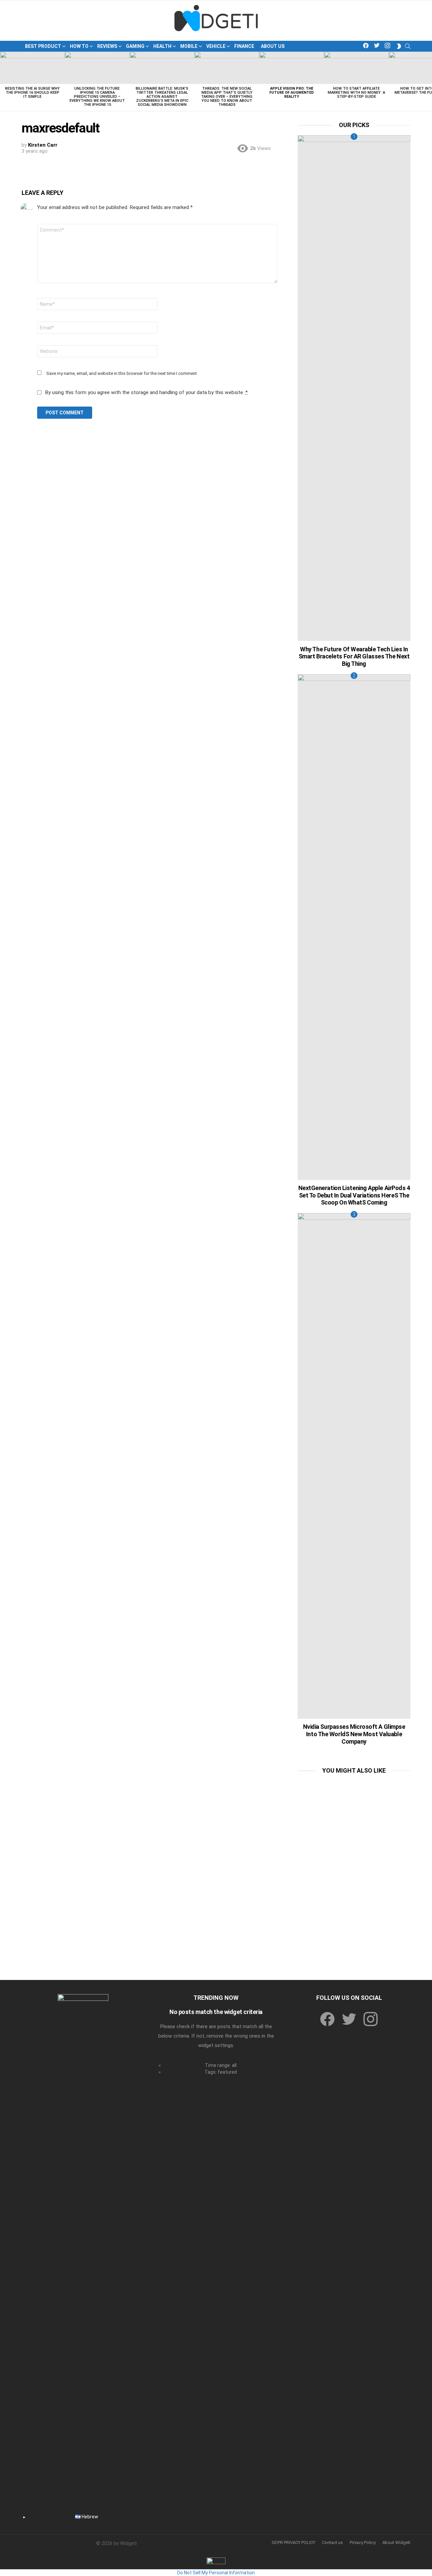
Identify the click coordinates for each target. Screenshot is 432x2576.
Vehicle (216, 46)
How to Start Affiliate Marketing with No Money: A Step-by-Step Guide (356, 93)
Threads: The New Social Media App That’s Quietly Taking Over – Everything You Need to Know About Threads (227, 97)
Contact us (332, 2542)
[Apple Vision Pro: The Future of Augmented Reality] (292, 68)
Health (162, 46)
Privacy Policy (363, 2542)
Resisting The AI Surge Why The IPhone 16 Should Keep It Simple (32, 93)
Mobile (189, 46)
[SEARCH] (408, 46)
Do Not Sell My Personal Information (216, 2573)
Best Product (43, 46)
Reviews (107, 46)
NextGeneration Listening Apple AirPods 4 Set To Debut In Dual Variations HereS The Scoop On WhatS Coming (354, 1195)
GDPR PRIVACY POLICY (293, 2542)
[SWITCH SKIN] (399, 46)
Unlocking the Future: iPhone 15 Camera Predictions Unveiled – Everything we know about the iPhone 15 (97, 97)
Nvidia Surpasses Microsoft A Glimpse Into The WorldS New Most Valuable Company (354, 1734)
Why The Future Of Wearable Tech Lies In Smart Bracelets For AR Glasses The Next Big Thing (354, 656)
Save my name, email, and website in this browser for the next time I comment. (122, 373)
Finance (244, 46)
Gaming (135, 46)
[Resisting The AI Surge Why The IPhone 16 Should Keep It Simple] (32, 68)
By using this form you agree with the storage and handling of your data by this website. (146, 392)
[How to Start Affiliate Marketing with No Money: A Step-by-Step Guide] (356, 68)
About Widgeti (396, 2542)
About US (273, 46)
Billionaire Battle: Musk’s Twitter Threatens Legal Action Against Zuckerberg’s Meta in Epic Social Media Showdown (162, 97)
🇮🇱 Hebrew (87, 2517)
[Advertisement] (354, 1823)
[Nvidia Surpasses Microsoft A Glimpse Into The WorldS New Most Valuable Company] (354, 1466)
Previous (3, 81)
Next (429, 81)
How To (79, 46)
